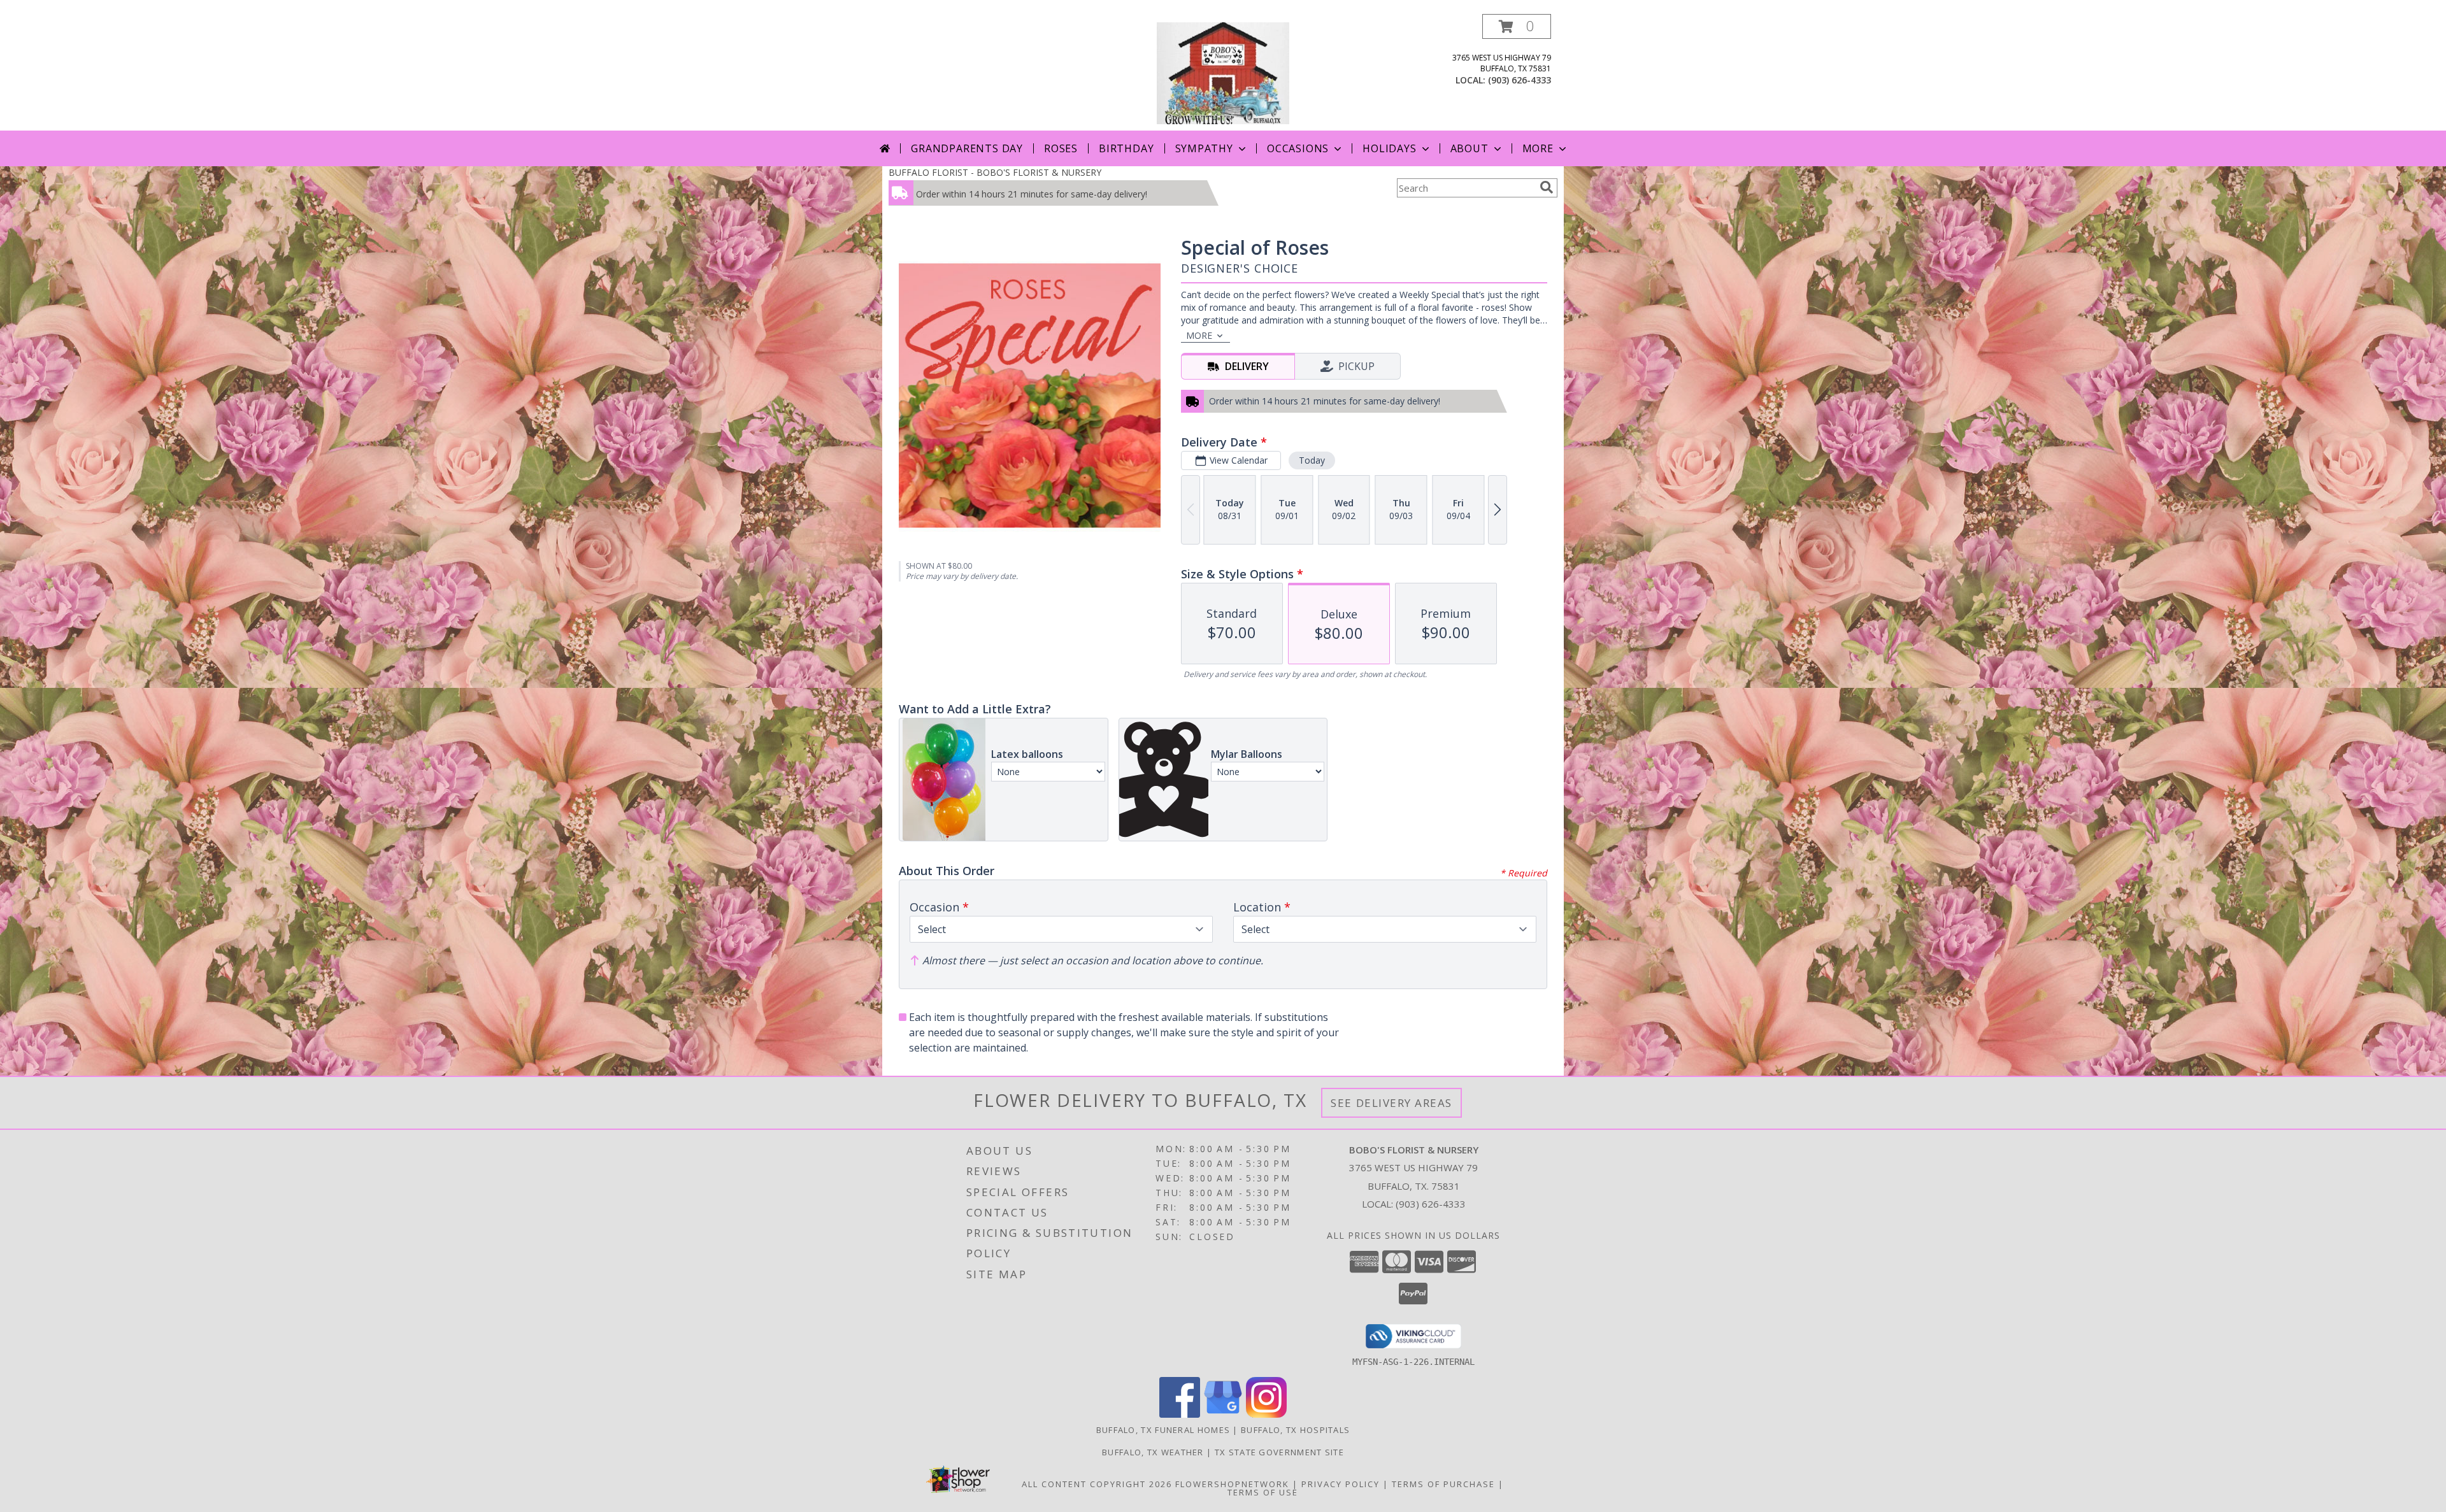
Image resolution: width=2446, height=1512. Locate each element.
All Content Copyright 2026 (1097, 1484)
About (1470, 148)
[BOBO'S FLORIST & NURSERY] (1223, 72)
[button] (1517, 26)
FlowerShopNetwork (1232, 1484)
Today (1312, 460)
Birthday (1126, 148)
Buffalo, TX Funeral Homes (1163, 1430)
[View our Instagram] (1266, 1414)
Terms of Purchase (1443, 1484)
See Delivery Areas (1391, 1103)
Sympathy (1204, 148)
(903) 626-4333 (1520, 80)
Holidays (1389, 148)
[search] (1547, 187)
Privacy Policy (1341, 1484)
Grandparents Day (967, 148)
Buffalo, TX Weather (1153, 1452)
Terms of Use (1263, 1492)
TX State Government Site (1279, 1452)
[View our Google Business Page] (1223, 1414)
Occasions (1298, 148)
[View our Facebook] (1180, 1414)
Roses (1061, 148)
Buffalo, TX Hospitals (1295, 1430)
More (1538, 148)
